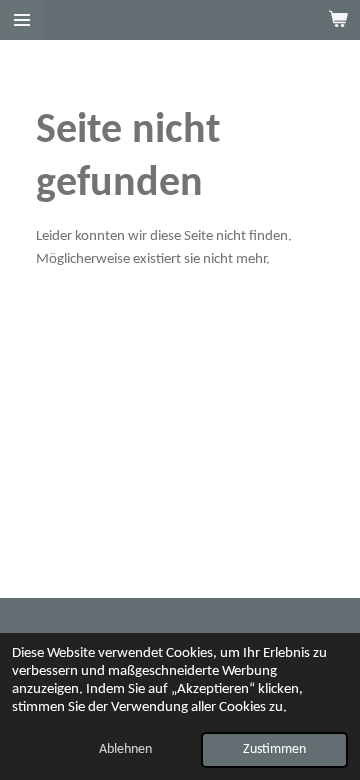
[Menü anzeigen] (22, 20)
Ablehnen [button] (125, 749)
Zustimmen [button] (274, 749)
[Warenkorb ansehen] (338, 20)
